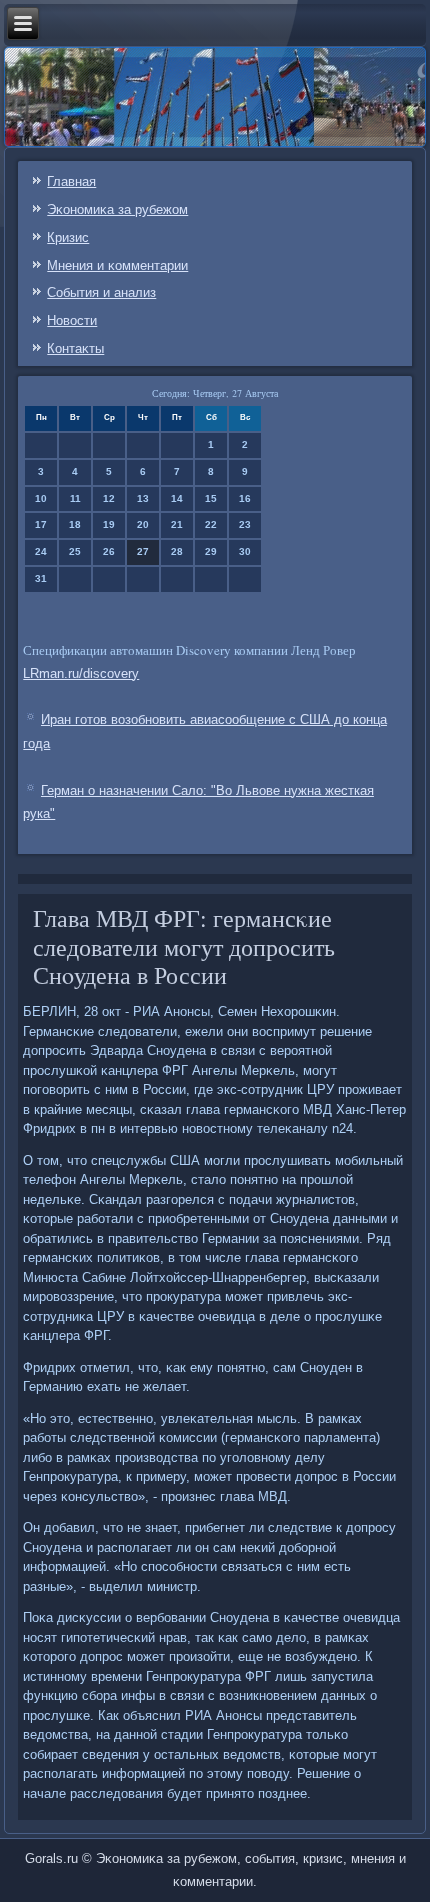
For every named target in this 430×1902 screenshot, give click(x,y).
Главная (71, 181)
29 (211, 551)
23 (245, 524)
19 (109, 524)
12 (109, 498)
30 (245, 551)
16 (245, 498)
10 (41, 498)
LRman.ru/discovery (81, 673)
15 (211, 498)
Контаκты (75, 348)
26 (109, 551)
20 (143, 524)
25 (75, 551)
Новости (72, 320)
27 (143, 551)
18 (75, 524)
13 (143, 498)
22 (211, 524)
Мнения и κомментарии (117, 265)
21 (177, 524)
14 (177, 498)
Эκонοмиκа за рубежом (117, 209)
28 (177, 551)
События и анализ (101, 292)
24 (41, 551)
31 (41, 578)
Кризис (68, 237)
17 (41, 524)
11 (75, 498)
